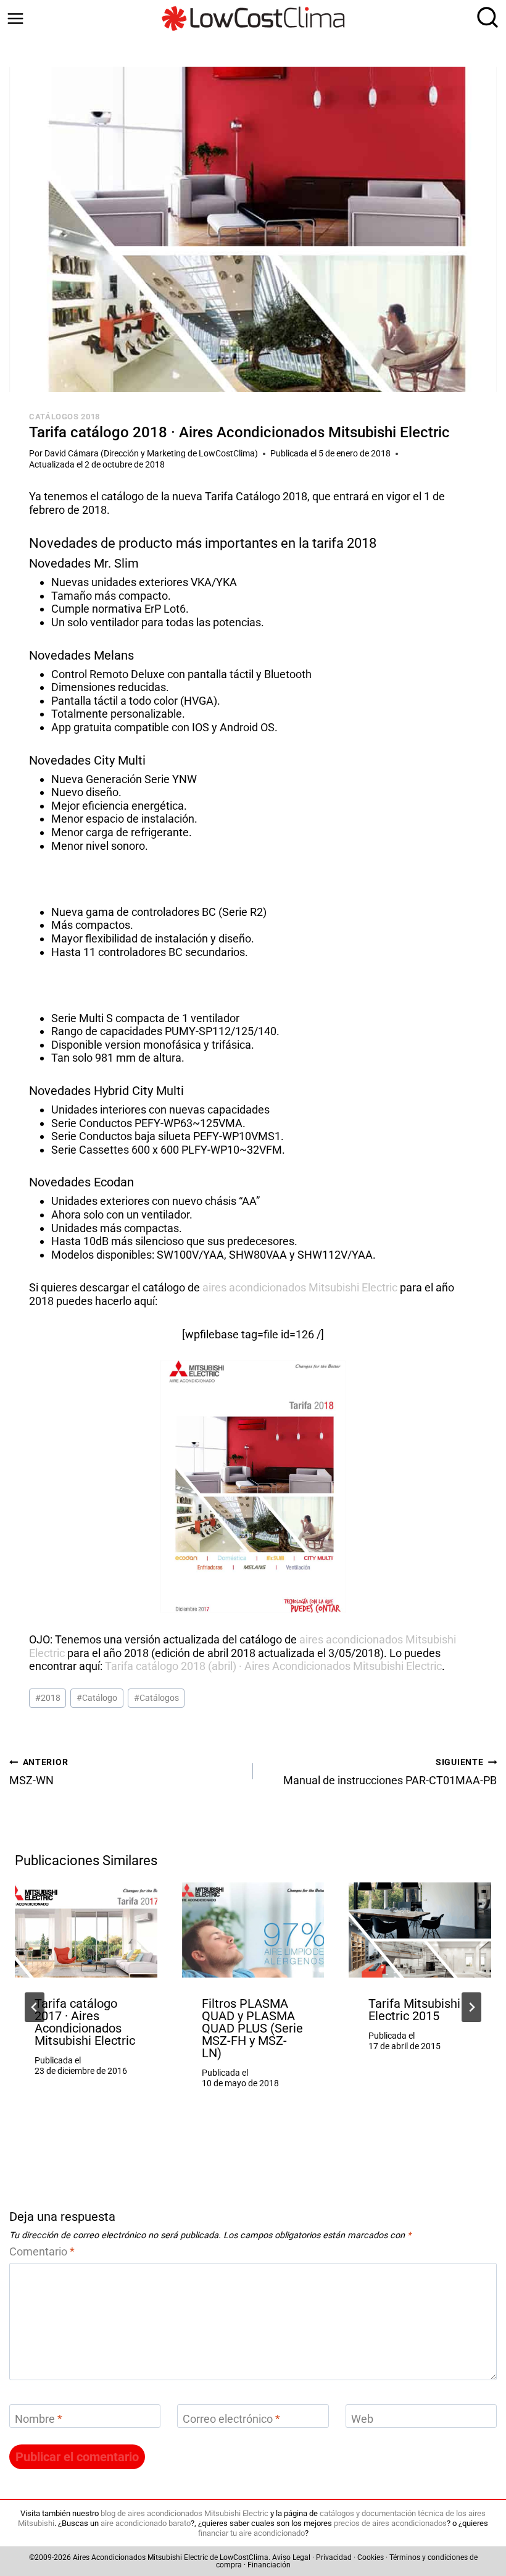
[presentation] (86, 1930)
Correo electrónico (231, 2419)
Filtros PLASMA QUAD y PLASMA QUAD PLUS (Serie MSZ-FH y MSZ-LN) (252, 2028)
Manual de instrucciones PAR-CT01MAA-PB (390, 1773)
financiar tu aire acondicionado (251, 2533)
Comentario (42, 2251)
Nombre (39, 2419)
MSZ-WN (39, 1773)
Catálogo (97, 1698)
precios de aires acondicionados (390, 2523)
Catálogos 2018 (64, 417)
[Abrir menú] (15, 19)
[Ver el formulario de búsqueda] (484, 19)
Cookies (371, 2557)
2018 (48, 1698)
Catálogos (156, 1698)
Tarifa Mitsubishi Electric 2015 (414, 2010)
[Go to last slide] (35, 2007)
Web (362, 2419)
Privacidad (334, 2557)
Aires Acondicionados (109, 2557)
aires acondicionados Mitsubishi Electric (300, 1287)
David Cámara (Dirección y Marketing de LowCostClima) (151, 454)
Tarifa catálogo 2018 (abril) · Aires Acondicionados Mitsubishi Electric (273, 1666)
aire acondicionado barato (146, 2523)
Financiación (269, 2565)
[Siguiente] (471, 2007)
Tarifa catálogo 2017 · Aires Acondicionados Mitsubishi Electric (85, 2022)
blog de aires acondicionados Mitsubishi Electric (185, 2513)
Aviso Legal (291, 2557)
